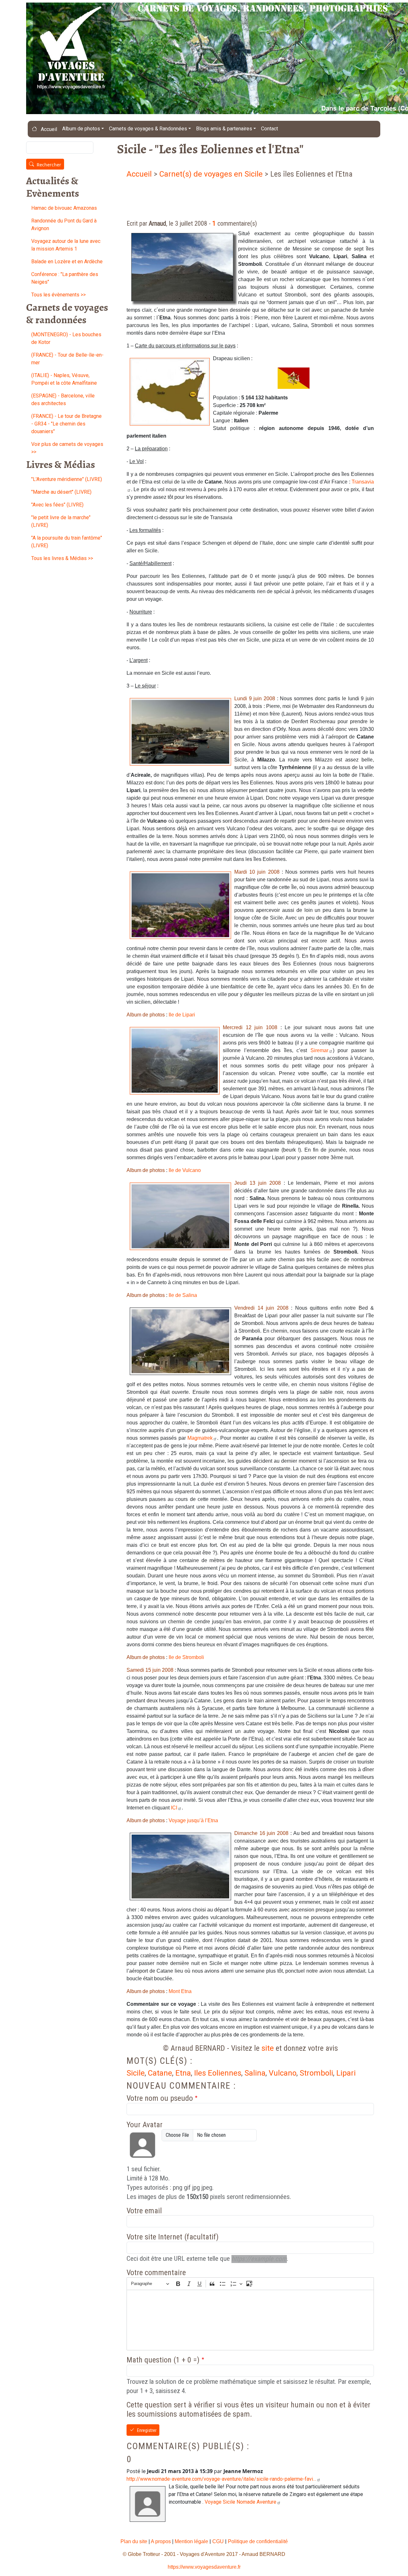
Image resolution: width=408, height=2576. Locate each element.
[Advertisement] (243, 196)
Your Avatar (145, 2125)
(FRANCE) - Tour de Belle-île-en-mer (67, 359)
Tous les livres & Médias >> (62, 558)
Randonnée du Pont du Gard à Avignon (64, 225)
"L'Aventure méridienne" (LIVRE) (67, 479)
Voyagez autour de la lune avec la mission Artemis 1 (66, 245)
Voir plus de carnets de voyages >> (67, 448)
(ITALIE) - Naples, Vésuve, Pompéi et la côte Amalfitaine (64, 379)
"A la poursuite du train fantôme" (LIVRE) (67, 542)
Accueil (48, 129)
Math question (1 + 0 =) (163, 2360)
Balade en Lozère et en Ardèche (67, 262)
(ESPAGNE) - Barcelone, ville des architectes (63, 400)
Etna (183, 2073)
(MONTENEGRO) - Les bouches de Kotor (66, 338)
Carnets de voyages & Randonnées (148, 129)
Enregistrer (147, 2431)
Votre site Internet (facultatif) (173, 2237)
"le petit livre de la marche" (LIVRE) (61, 521)
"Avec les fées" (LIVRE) (57, 505)
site (268, 2048)
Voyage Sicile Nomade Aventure (240, 2502)
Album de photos (81, 129)
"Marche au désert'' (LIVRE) (61, 492)
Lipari (346, 2073)
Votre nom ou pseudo (160, 2098)
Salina (255, 2073)
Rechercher (49, 165)
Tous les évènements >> (58, 295)
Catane (160, 2073)
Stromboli (316, 2073)
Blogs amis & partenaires (224, 129)
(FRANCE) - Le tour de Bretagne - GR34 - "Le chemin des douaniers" (66, 424)
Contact (270, 129)
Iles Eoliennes (218, 2073)
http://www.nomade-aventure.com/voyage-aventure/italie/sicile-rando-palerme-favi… (221, 2479)
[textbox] (250, 2320)
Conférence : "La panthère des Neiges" (65, 278)
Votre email (144, 2211)
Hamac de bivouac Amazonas (64, 208)
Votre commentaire (156, 2273)
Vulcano (283, 2073)
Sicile (136, 2073)
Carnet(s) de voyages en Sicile (211, 174)
